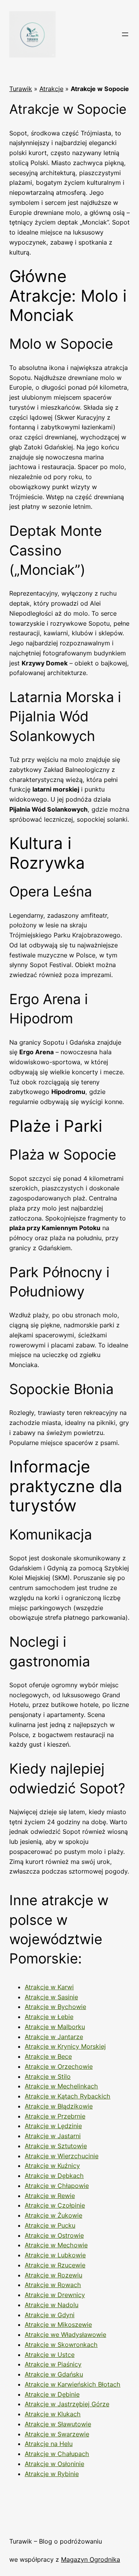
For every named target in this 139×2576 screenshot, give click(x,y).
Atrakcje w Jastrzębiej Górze (67, 2404)
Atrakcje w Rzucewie (55, 2265)
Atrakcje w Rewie (50, 2196)
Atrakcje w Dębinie (52, 2394)
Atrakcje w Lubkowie (55, 2255)
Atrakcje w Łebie (49, 2017)
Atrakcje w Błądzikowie (59, 2106)
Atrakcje (51, 89)
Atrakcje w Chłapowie (57, 2186)
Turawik (21, 89)
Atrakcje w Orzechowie (59, 2066)
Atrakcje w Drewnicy (55, 2295)
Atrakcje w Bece (48, 2056)
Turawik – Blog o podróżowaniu (56, 2541)
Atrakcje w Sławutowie (58, 2424)
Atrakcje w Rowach (53, 2285)
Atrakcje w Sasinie (51, 1997)
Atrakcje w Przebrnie (55, 2116)
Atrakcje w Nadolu (52, 2305)
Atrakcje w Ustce (50, 2355)
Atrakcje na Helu (49, 2444)
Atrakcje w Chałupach (57, 2454)
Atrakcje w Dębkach (54, 2176)
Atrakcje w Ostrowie (54, 2235)
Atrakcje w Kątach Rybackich (68, 2096)
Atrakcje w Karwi (49, 1987)
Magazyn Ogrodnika (91, 2559)
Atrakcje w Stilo (48, 2076)
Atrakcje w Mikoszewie (58, 2324)
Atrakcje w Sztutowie (56, 2146)
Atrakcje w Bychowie (55, 2007)
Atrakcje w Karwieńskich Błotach (73, 2384)
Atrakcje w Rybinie (52, 2474)
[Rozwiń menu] (125, 34)
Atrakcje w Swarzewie (57, 2434)
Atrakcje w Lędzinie (53, 2126)
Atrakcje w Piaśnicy (53, 2364)
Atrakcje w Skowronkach (61, 2345)
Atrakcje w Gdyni (50, 2315)
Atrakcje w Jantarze (54, 2037)
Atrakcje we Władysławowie (65, 2335)
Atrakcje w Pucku (50, 2225)
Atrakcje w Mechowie (56, 2245)
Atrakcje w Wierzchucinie (62, 2156)
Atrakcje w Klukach (53, 2414)
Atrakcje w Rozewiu (53, 2275)
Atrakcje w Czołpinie (55, 2205)
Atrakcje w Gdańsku (54, 2374)
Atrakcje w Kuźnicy (52, 2166)
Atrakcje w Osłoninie (54, 2464)
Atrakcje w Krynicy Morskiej (65, 2046)
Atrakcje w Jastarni (53, 2136)
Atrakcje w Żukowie (53, 2215)
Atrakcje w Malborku (55, 2027)
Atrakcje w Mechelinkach (61, 2086)
